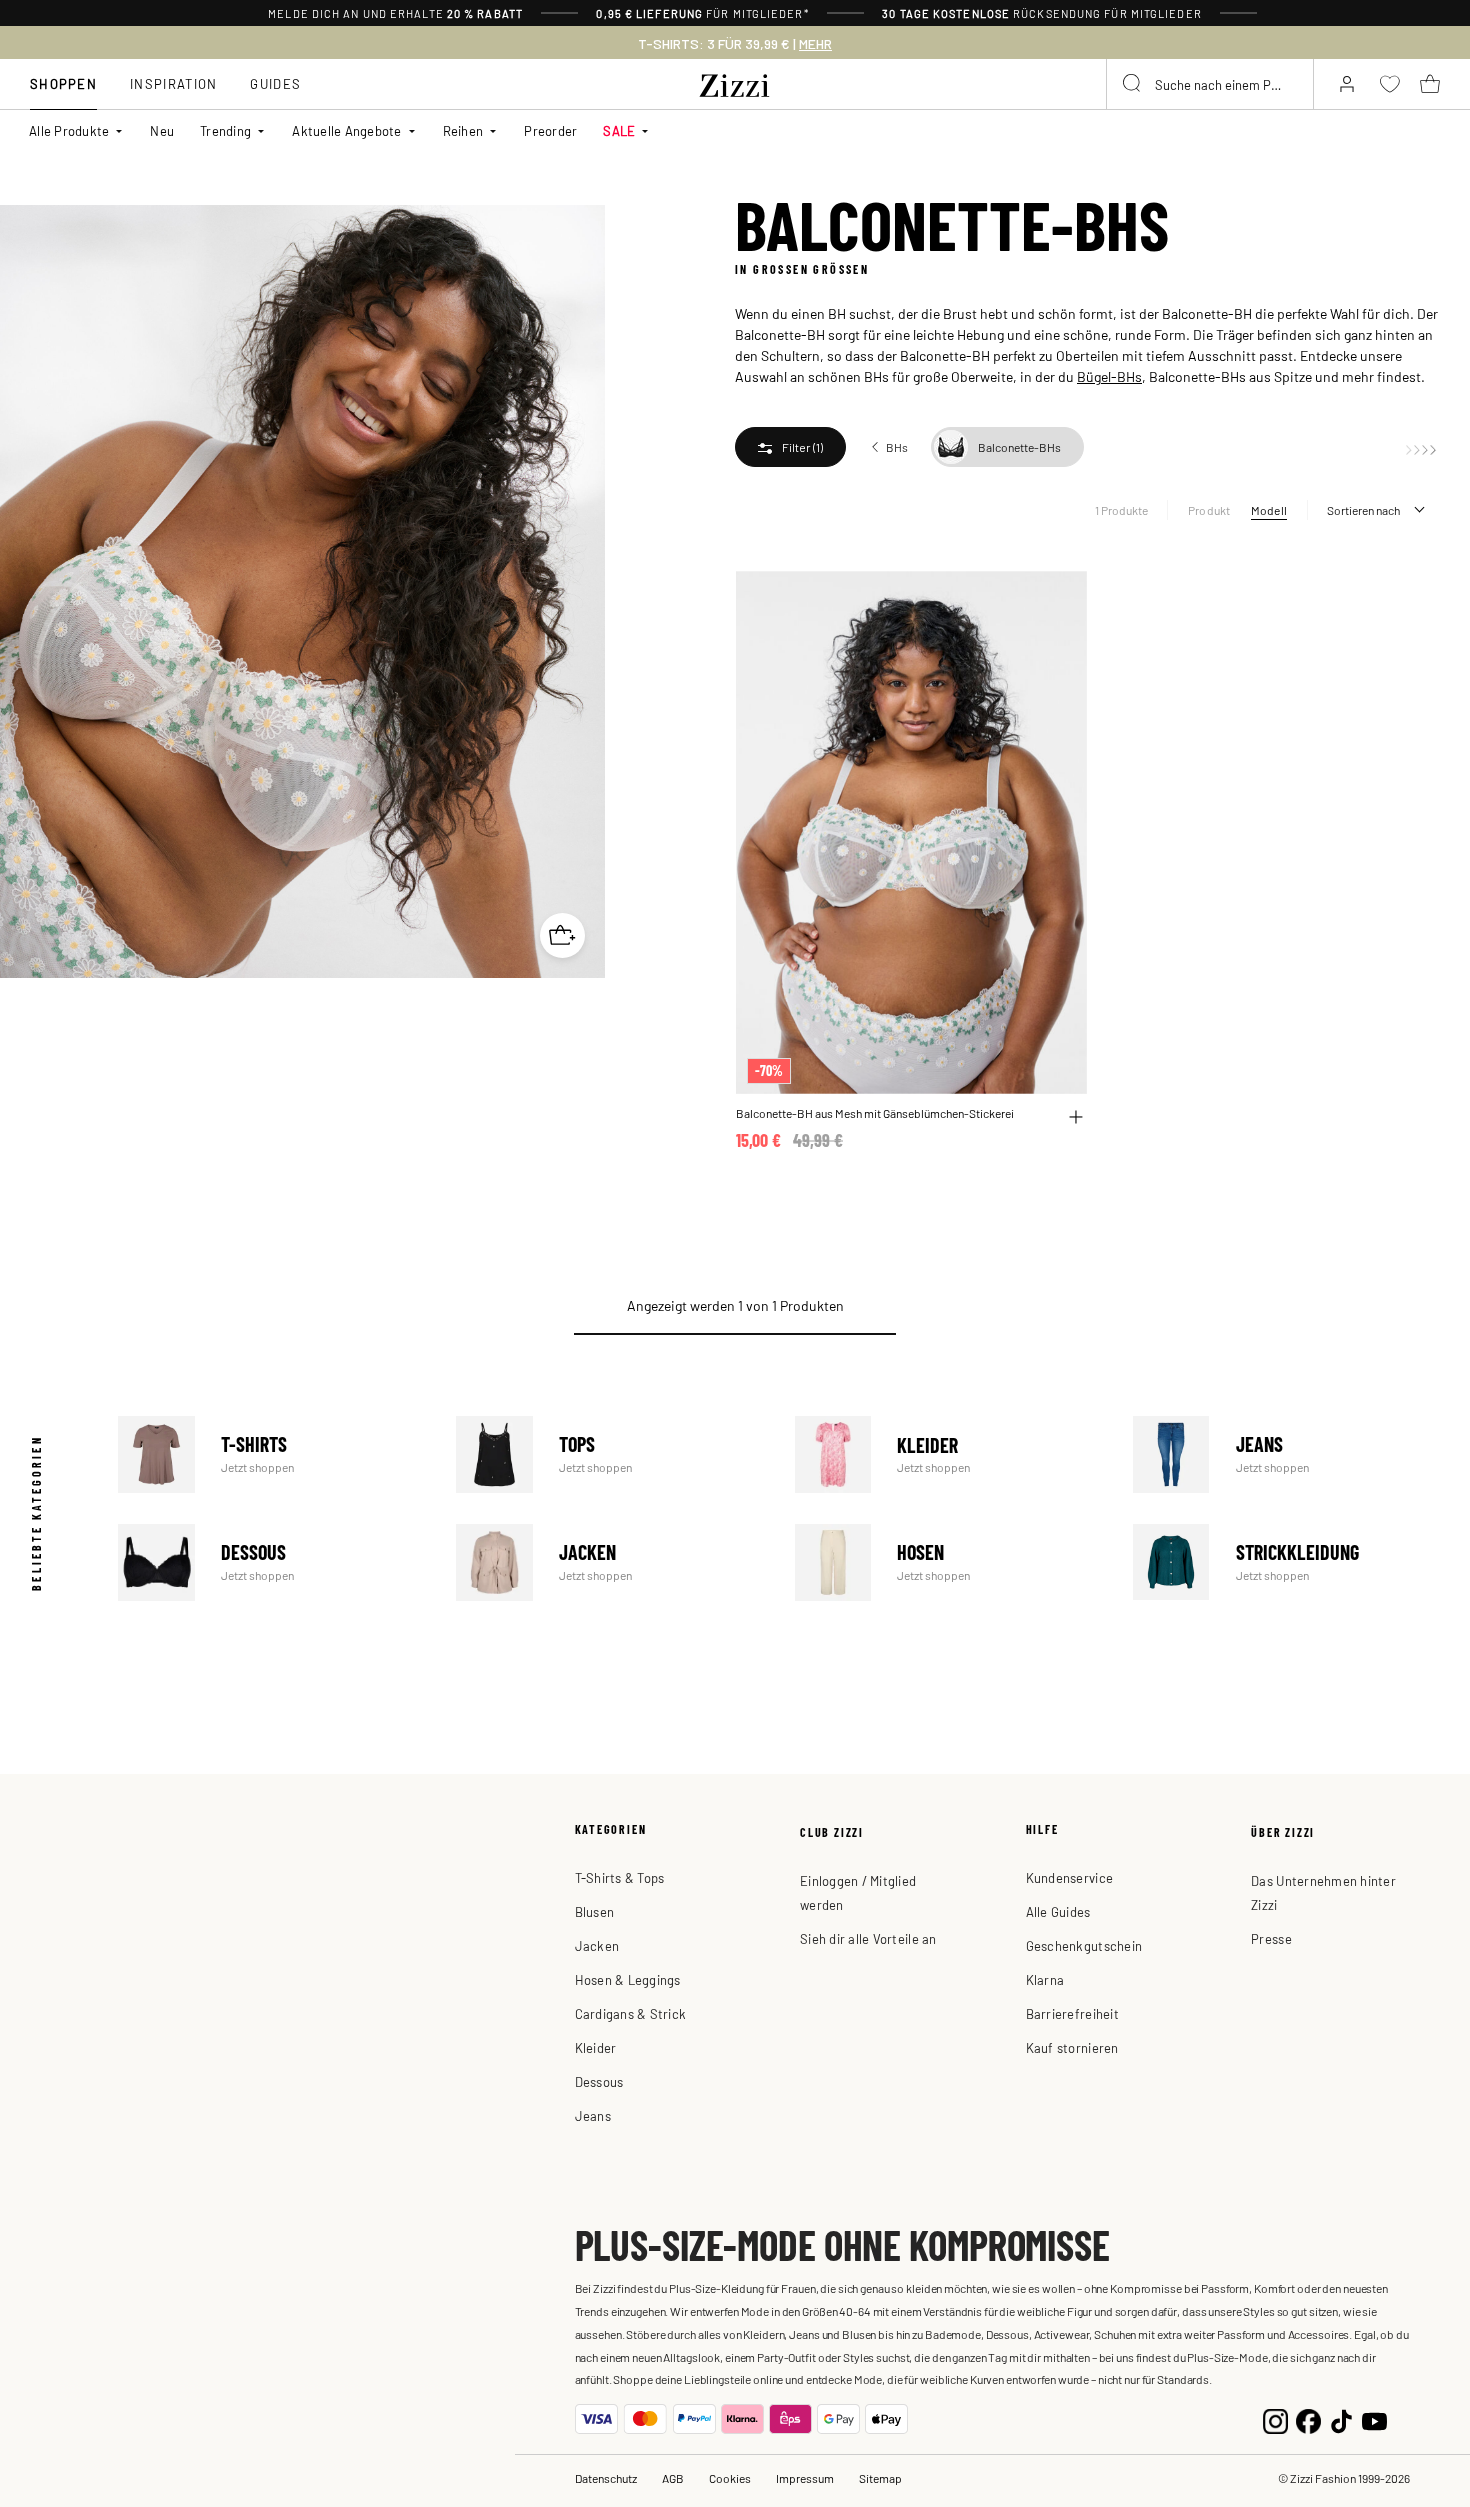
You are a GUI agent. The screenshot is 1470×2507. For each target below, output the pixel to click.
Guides (275, 83)
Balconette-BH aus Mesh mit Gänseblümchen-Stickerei (875, 1113)
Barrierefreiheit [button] (1072, 2013)
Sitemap (880, 2478)
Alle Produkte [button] (69, 130)
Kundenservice (1069, 1877)
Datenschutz (606, 2478)
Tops (609, 1454)
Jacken (609, 1562)
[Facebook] (1308, 2419)
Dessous (271, 1562)
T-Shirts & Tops (620, 1877)
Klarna (1045, 1979)
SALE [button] (619, 130)
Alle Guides (1058, 1911)
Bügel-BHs (1109, 376)
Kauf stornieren (1072, 2047)
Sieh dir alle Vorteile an (868, 1938)
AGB (673, 2478)
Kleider (948, 1454)
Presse (1271, 1938)
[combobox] (1210, 84)
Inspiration (173, 83)
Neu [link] (162, 130)
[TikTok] (1341, 2419)
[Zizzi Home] (735, 82)
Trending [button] (225, 130)
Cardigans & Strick (631, 2013)
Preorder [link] (550, 130)
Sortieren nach (1363, 510)
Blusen (595, 1911)
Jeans (1286, 1454)
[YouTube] (1374, 2419)
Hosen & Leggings (628, 1979)
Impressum (805, 2478)
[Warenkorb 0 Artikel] (1430, 84)
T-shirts (271, 1454)
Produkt (1209, 510)
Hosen (948, 1562)
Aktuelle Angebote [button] (346, 130)
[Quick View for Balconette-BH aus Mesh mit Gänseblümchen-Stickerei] (1076, 1117)
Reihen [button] (463, 130)
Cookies (730, 2478)
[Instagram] (1275, 2419)
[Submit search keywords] (1133, 84)
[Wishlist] (1059, 597)
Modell (1269, 510)
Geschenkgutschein (1084, 1945)
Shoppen (63, 83)
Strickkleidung (1286, 1562)
